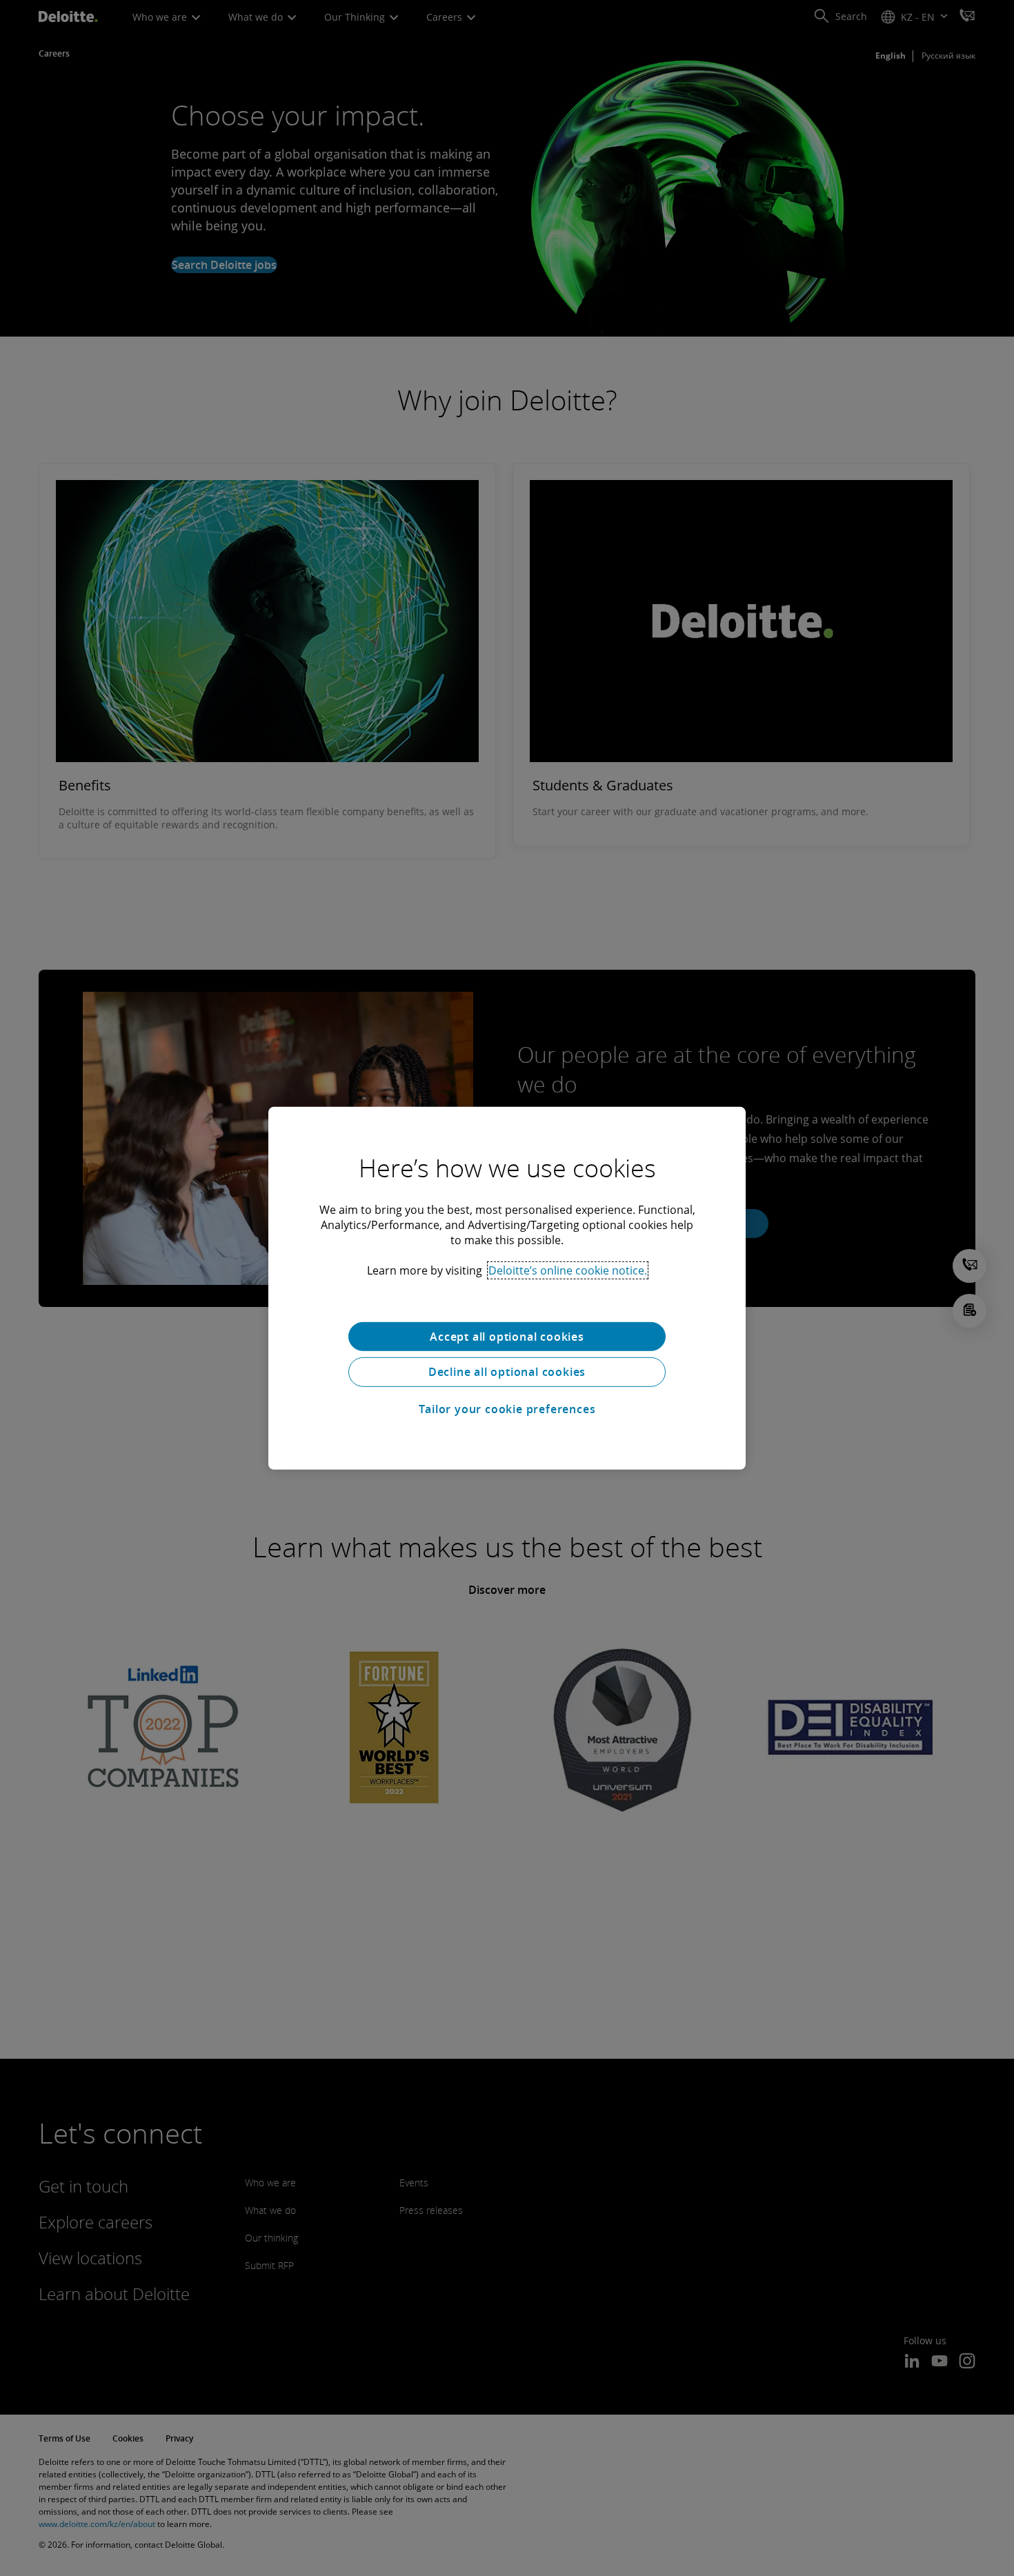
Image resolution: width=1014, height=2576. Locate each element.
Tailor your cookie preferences (507, 1409)
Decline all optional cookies (507, 1372)
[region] (507, 1288)
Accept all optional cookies (507, 1336)
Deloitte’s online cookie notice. (568, 1270)
